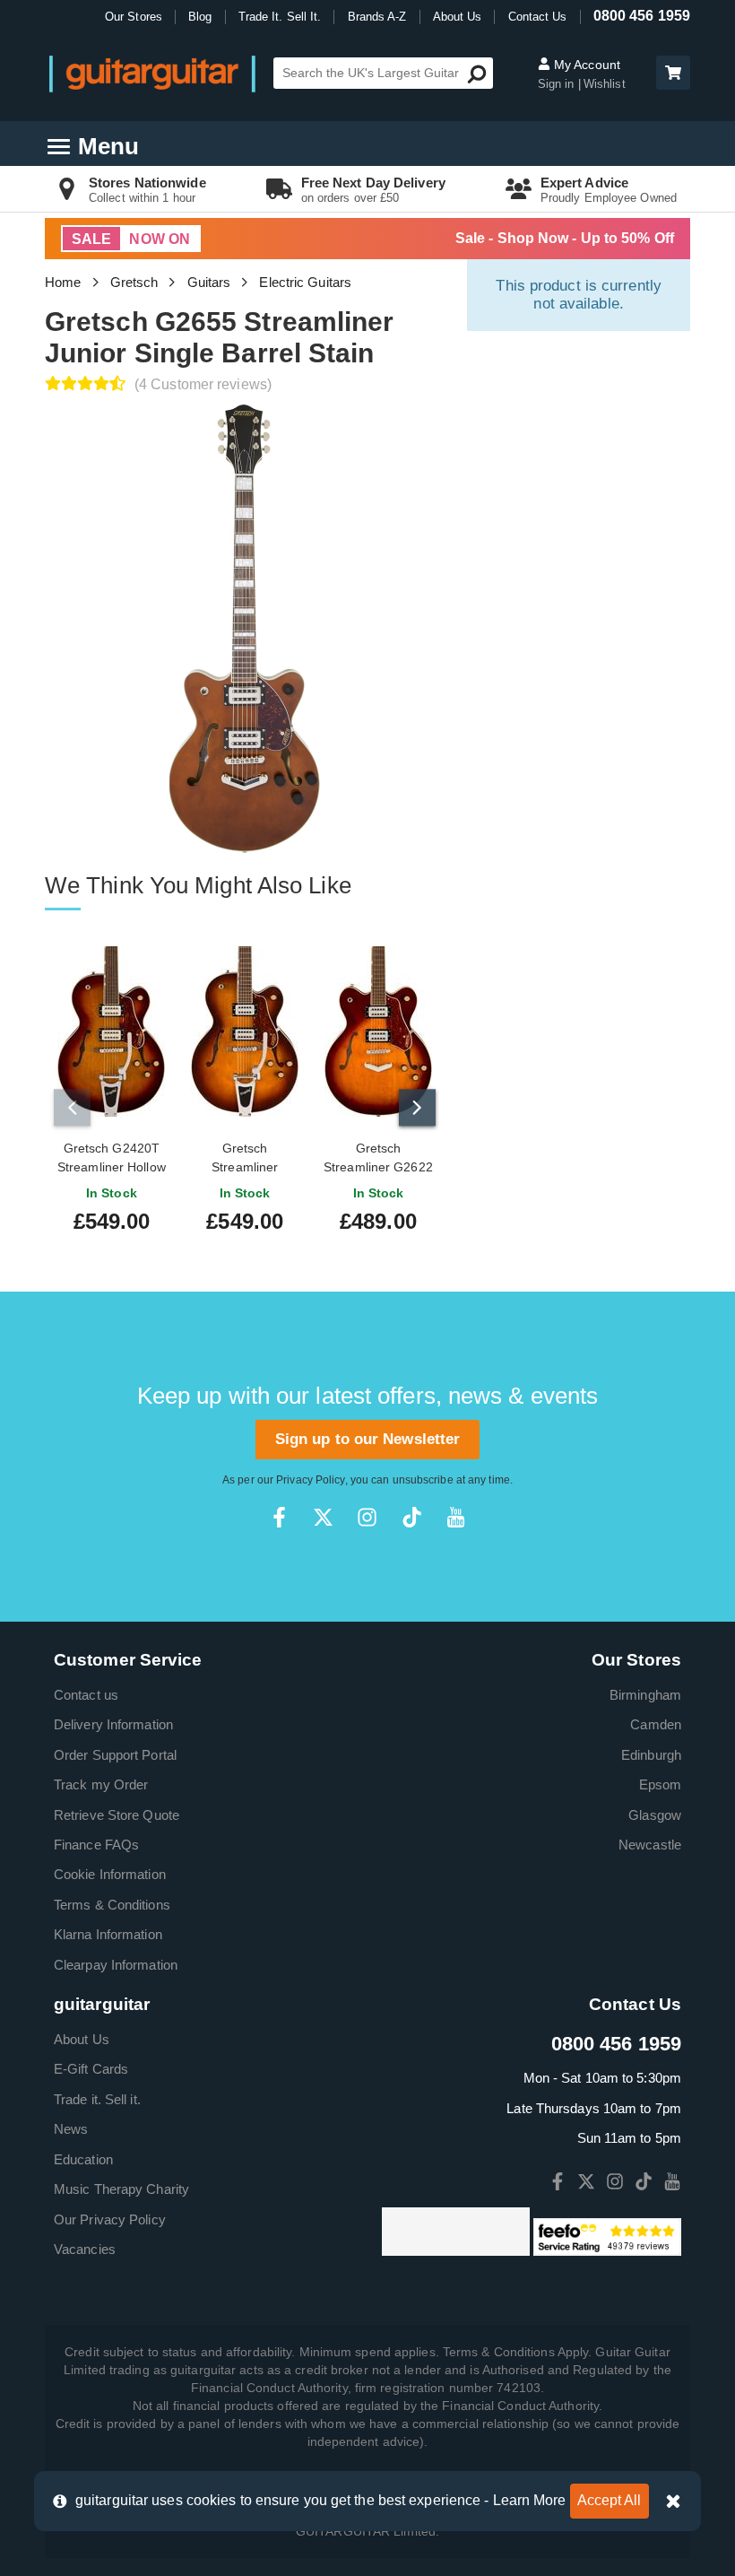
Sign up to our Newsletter (368, 1439)
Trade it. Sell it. (97, 2099)
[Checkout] (671, 74)
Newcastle (650, 1845)
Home (63, 282)
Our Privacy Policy (110, 2219)
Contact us (86, 1695)
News (71, 2129)
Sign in (558, 84)
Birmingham (645, 1695)
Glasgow (655, 1815)
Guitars (209, 282)
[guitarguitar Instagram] (367, 1517)
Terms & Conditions (112, 1905)
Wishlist (605, 84)
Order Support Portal (115, 1755)
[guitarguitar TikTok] (412, 1517)
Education (83, 2159)
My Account (585, 65)
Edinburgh (651, 1755)
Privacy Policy (310, 1480)
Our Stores (134, 17)
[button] (673, 73)
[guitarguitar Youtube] (456, 1517)
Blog (200, 17)
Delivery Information (113, 1724)
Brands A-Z (377, 17)
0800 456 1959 (642, 16)
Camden (656, 1724)
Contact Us (538, 17)
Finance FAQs (96, 1845)
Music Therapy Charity (121, 2189)
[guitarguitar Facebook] (279, 1517)
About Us (458, 17)
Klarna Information (108, 1934)
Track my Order (101, 1784)
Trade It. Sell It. (280, 17)
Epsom (661, 1784)
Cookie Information (110, 1874)
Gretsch (134, 282)
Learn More (530, 2500)
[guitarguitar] (152, 73)
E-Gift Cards (91, 2069)
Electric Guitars (305, 282)
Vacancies (85, 2249)
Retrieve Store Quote (117, 1815)
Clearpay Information (116, 1965)
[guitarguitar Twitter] (323, 1517)
